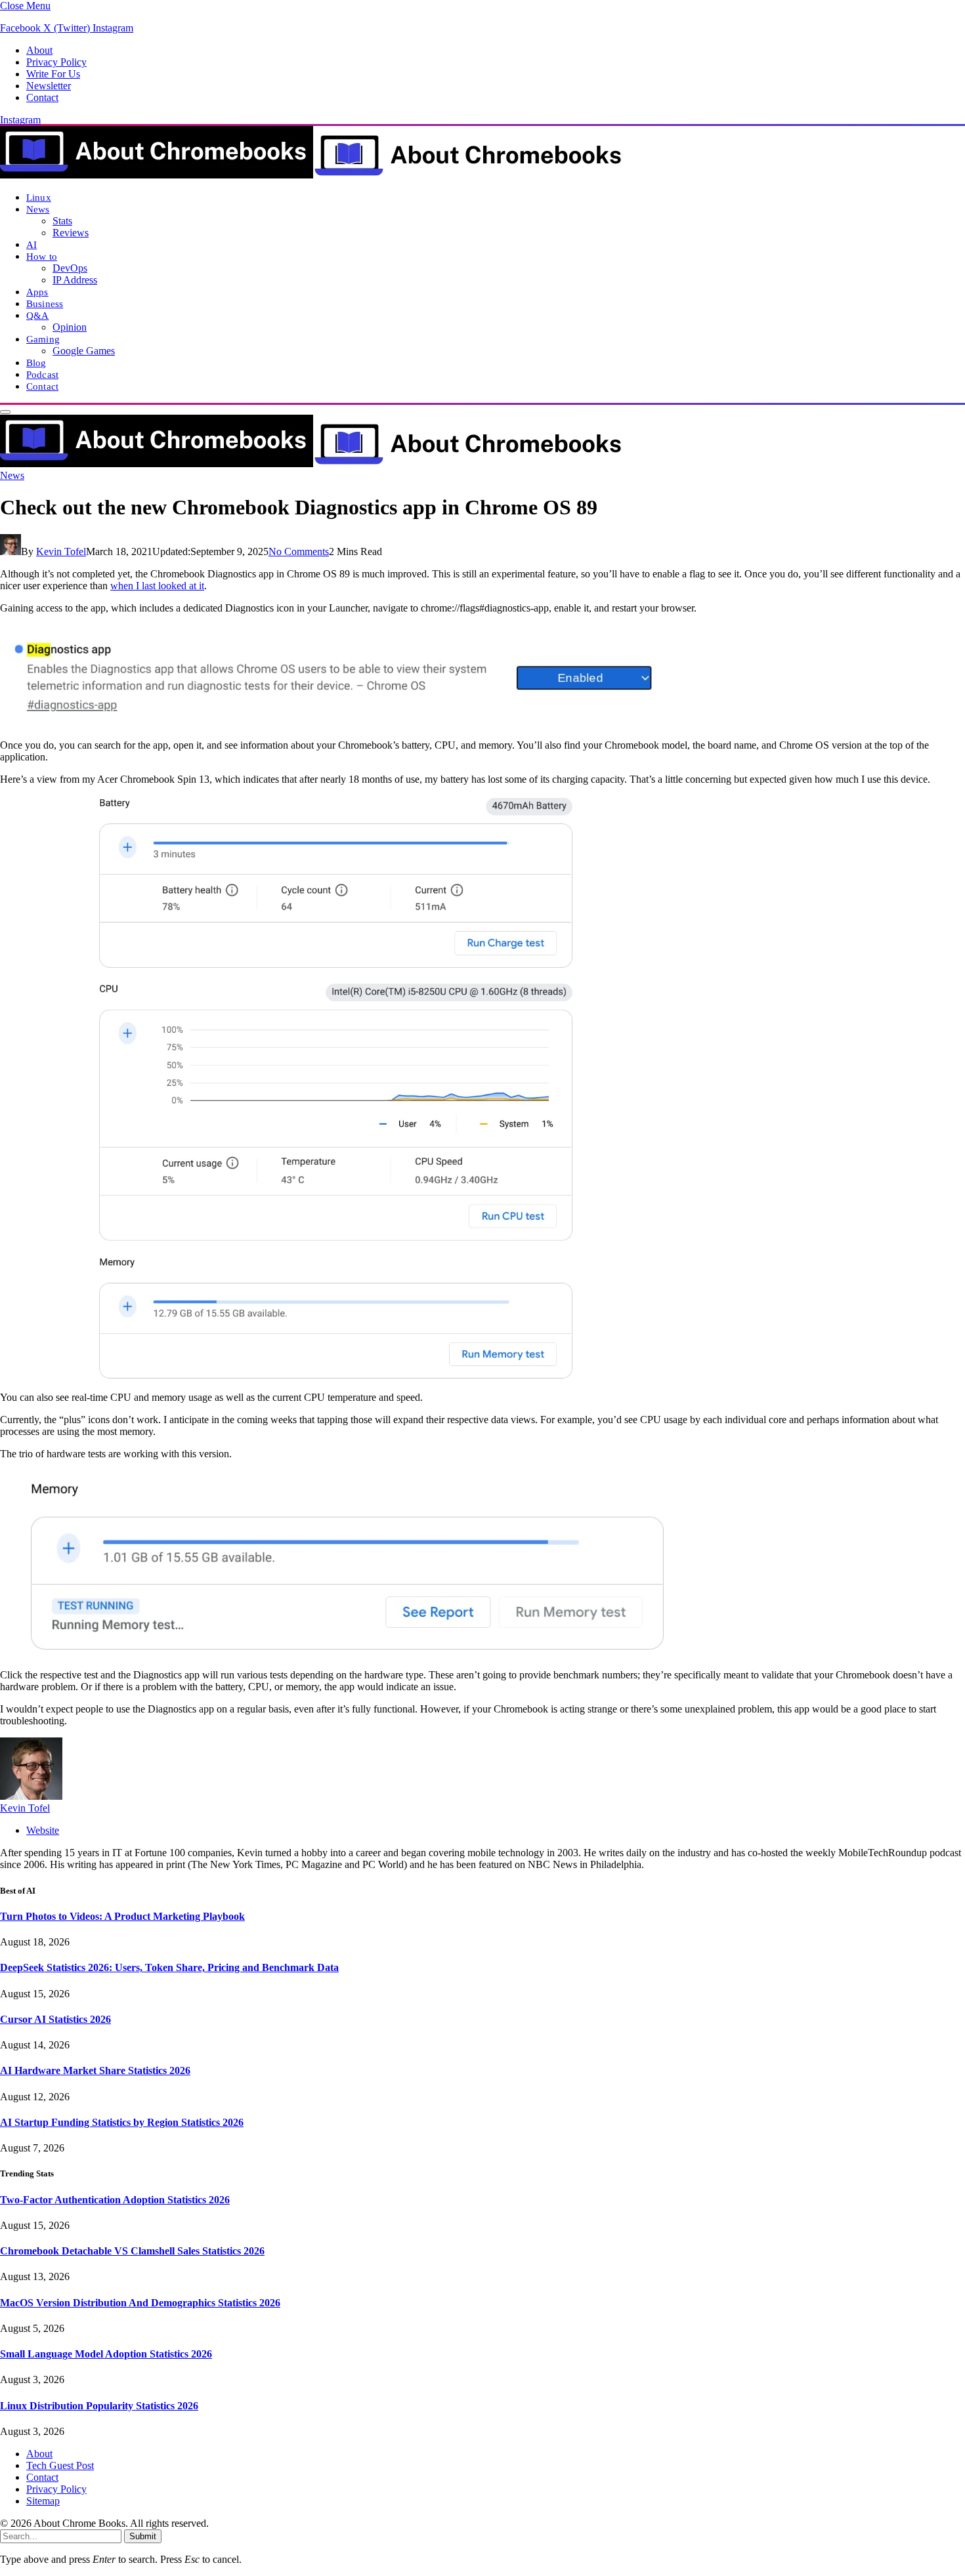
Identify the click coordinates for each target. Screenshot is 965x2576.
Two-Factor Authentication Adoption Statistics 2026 (115, 2200)
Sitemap (43, 2501)
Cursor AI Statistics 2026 (55, 2019)
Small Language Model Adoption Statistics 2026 (106, 2354)
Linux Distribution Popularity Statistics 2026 (99, 2406)
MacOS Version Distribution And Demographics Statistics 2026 (140, 2303)
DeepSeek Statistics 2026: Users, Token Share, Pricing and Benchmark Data (169, 1967)
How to (42, 256)
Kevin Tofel (61, 551)
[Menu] (5, 412)
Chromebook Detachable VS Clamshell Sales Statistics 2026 (132, 2251)
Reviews (71, 233)
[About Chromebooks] (312, 175)
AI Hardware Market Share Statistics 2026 (95, 2070)
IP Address (75, 280)
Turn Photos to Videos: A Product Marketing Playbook (122, 1916)
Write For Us (53, 74)
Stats (62, 221)
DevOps (70, 268)
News (38, 209)
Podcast (42, 374)
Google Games (84, 351)
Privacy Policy (56, 62)
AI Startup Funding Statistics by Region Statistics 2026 (122, 2122)
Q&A (37, 315)
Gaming (43, 339)
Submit (143, 2536)
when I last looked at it (157, 586)
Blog (36, 363)
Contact (42, 97)
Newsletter (49, 86)
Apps (37, 292)
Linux (39, 197)
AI (32, 244)
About (39, 50)
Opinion (70, 327)
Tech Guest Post (60, 2465)
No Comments (299, 551)
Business (45, 303)
